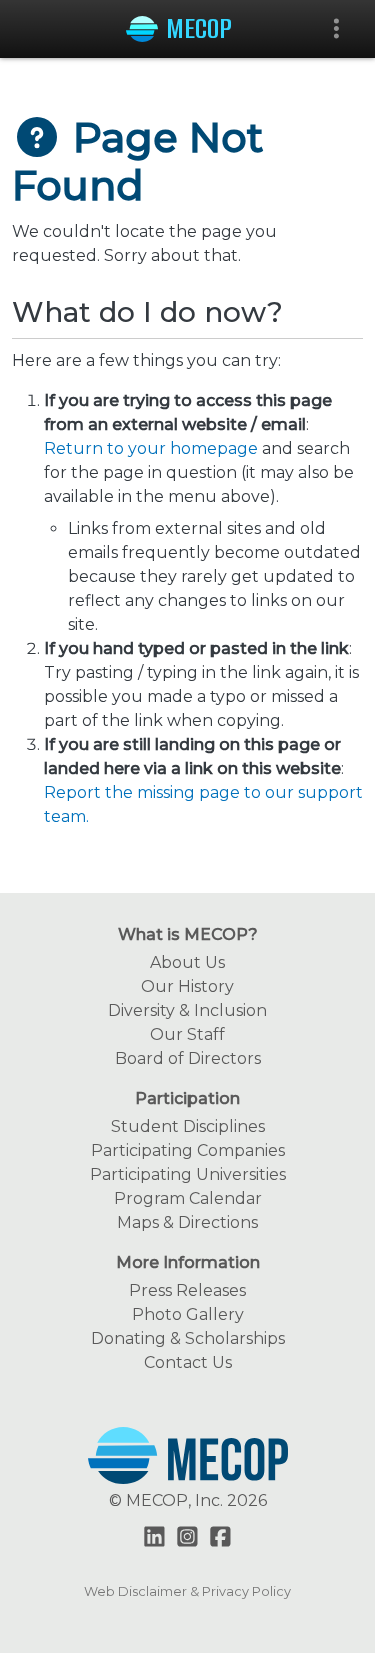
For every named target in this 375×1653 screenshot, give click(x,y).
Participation (187, 1098)
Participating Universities (188, 1174)
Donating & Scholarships (188, 1338)
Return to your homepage (151, 448)
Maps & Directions (187, 1222)
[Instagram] (187, 1538)
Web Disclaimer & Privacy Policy (187, 1591)
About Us (187, 962)
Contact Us (188, 1362)
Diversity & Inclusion (187, 1010)
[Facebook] (220, 1538)
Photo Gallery (188, 1314)
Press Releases (187, 1290)
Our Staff (187, 1034)
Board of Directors (188, 1058)
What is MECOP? (188, 934)
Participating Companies (188, 1150)
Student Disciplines (188, 1126)
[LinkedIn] (154, 1538)
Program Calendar (188, 1198)
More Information (188, 1262)
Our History (187, 986)
